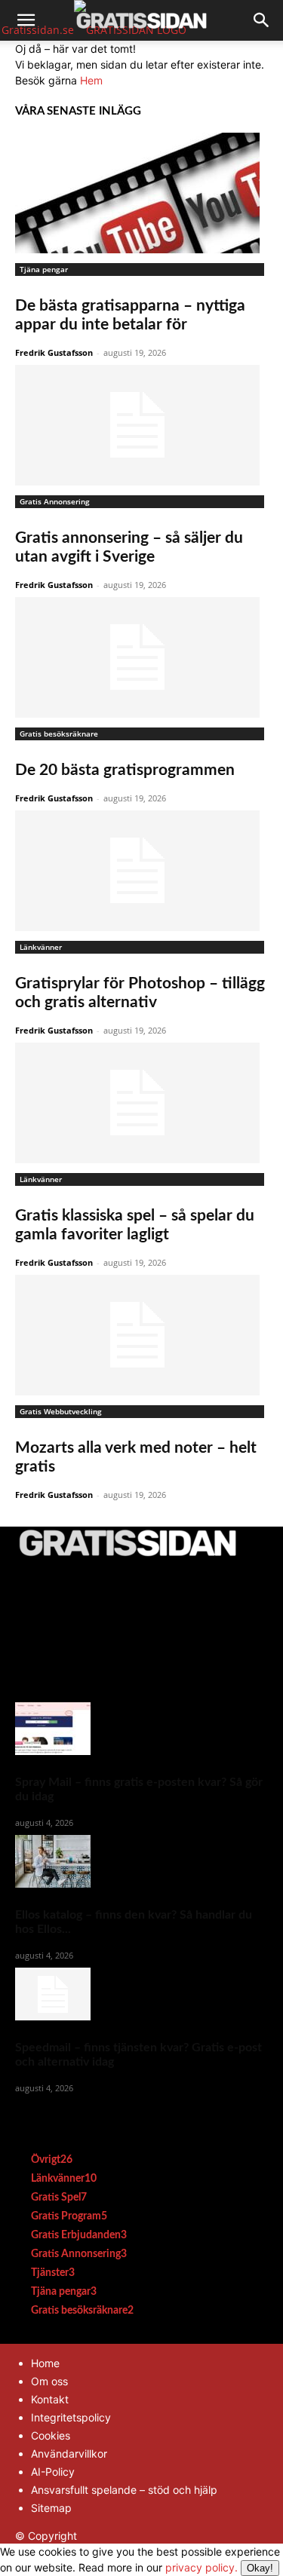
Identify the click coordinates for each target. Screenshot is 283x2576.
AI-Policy (53, 2472)
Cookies (51, 2435)
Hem (91, 80)
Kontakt (50, 2399)
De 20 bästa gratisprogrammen (125, 770)
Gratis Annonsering (55, 501)
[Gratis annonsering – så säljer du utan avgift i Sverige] (141, 425)
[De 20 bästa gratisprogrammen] (141, 657)
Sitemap (51, 2508)
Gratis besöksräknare (59, 734)
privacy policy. (219, 2567)
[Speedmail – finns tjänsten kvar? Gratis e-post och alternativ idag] (141, 1994)
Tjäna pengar (44, 269)
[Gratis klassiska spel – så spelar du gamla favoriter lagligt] (141, 1103)
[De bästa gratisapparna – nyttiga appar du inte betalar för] (141, 193)
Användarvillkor (69, 2453)
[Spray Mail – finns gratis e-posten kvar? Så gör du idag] (141, 1729)
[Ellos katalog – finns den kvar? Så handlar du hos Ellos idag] (141, 1861)
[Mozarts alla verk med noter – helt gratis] (141, 1335)
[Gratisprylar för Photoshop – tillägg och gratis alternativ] (141, 871)
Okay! (260, 2568)
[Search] (262, 20)
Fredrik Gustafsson (54, 352)
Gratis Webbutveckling (61, 1411)
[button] (26, 20)
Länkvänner (41, 947)
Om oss (49, 2381)
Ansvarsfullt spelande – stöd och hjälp (124, 2490)
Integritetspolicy (71, 2417)
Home (45, 2363)
